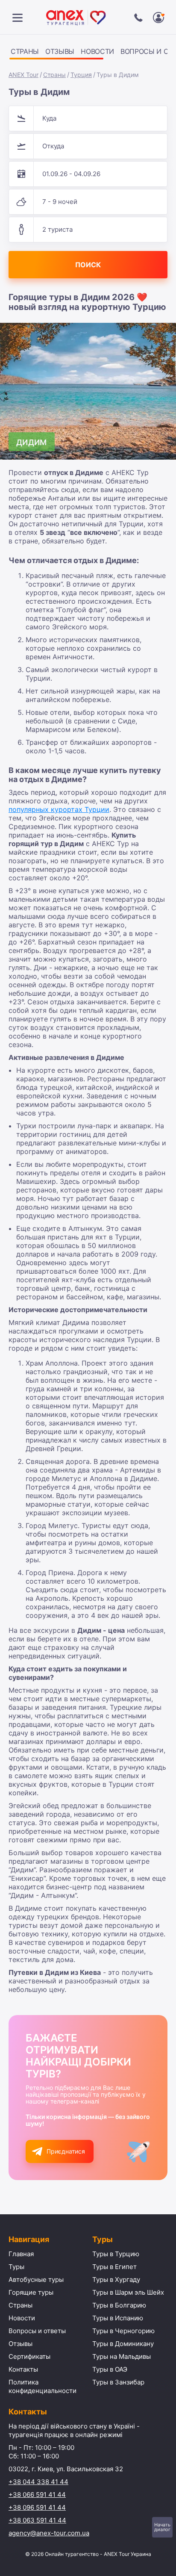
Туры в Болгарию (119, 2305)
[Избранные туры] (158, 18)
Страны (25, 51)
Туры (16, 2267)
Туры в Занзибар (118, 2382)
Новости (97, 51)
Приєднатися (66, 2151)
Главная (21, 2254)
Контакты (23, 2369)
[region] (88, 53)
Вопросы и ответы (37, 2331)
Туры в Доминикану (123, 2344)
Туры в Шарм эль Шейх (128, 2292)
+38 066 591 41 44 (37, 2495)
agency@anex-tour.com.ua (49, 2533)
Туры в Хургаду (116, 2279)
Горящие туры (31, 2292)
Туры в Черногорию (123, 2331)
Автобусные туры (36, 2279)
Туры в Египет (114, 2267)
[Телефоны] (138, 18)
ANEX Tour (23, 75)
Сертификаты (29, 2356)
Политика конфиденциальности (43, 2386)
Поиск (88, 265)
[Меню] (18, 18)
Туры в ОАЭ (110, 2369)
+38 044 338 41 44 (38, 2482)
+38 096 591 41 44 (37, 2507)
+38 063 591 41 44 (37, 2520)
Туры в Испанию (118, 2318)
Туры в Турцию (116, 2254)
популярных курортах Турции (59, 809)
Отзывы (60, 51)
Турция (81, 75)
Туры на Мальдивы (122, 2356)
